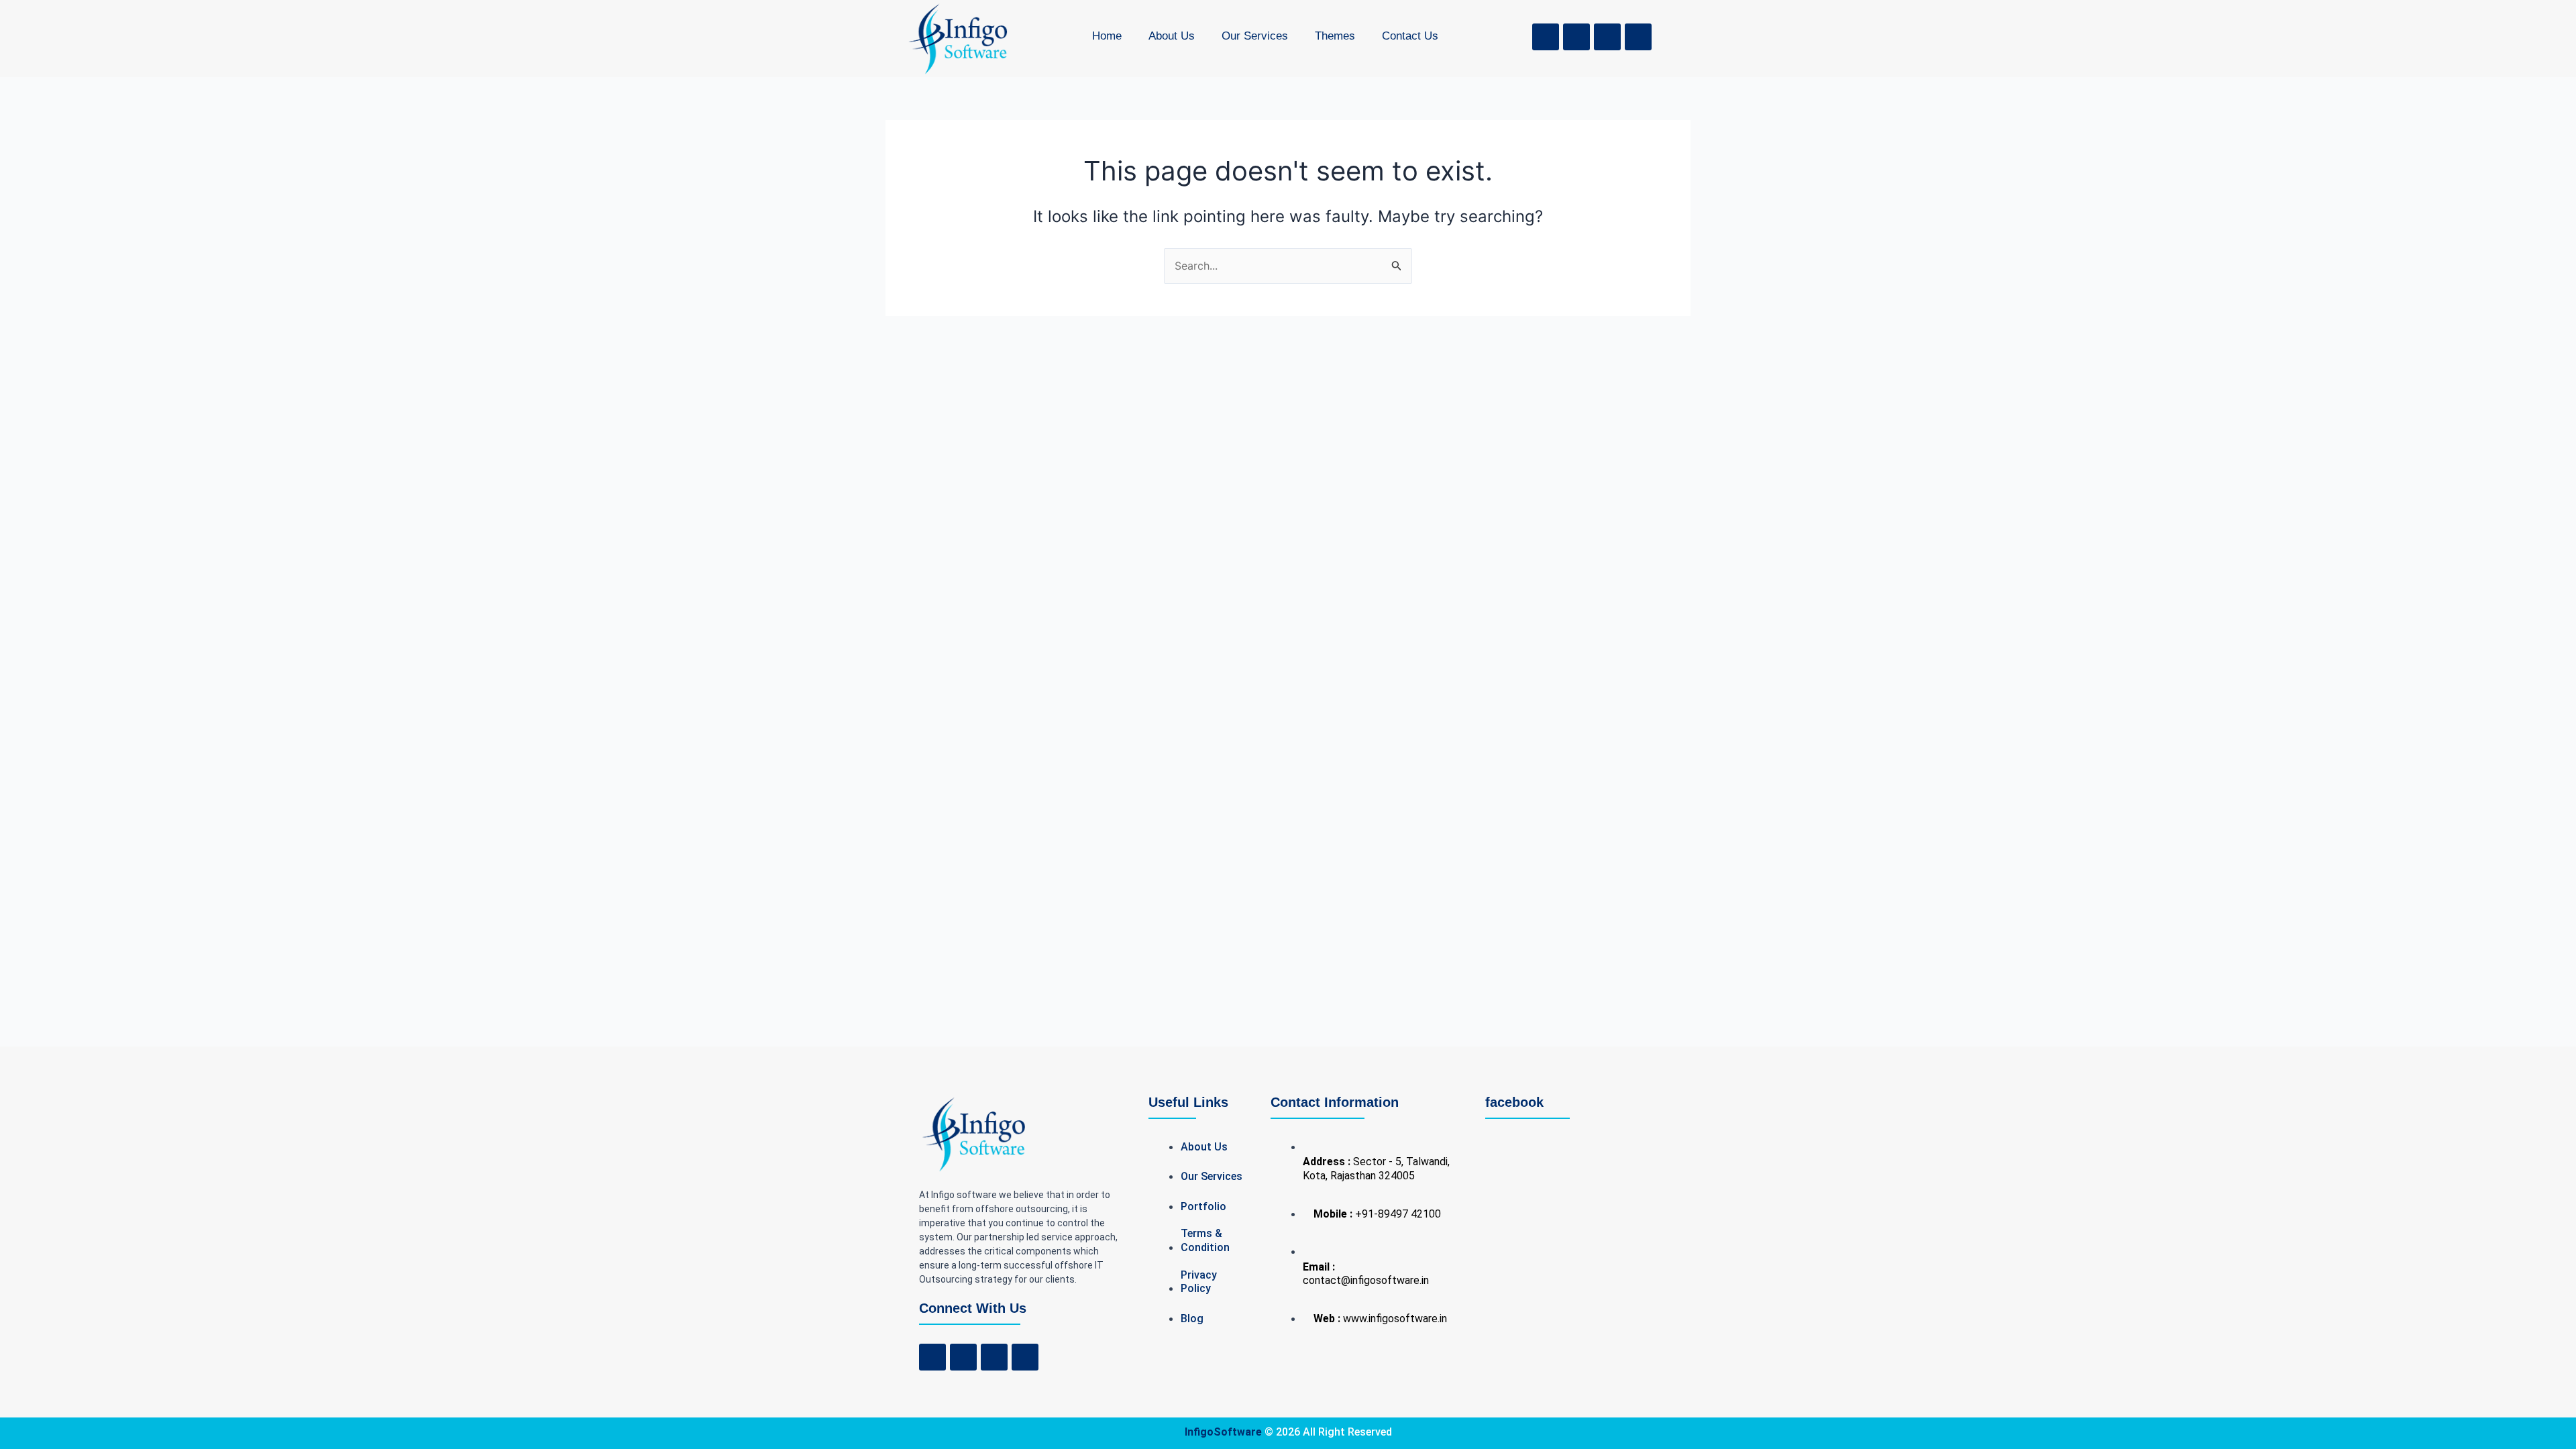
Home (1107, 36)
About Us (1172, 36)
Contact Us (1410, 36)
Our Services (1255, 36)
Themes (1335, 36)
